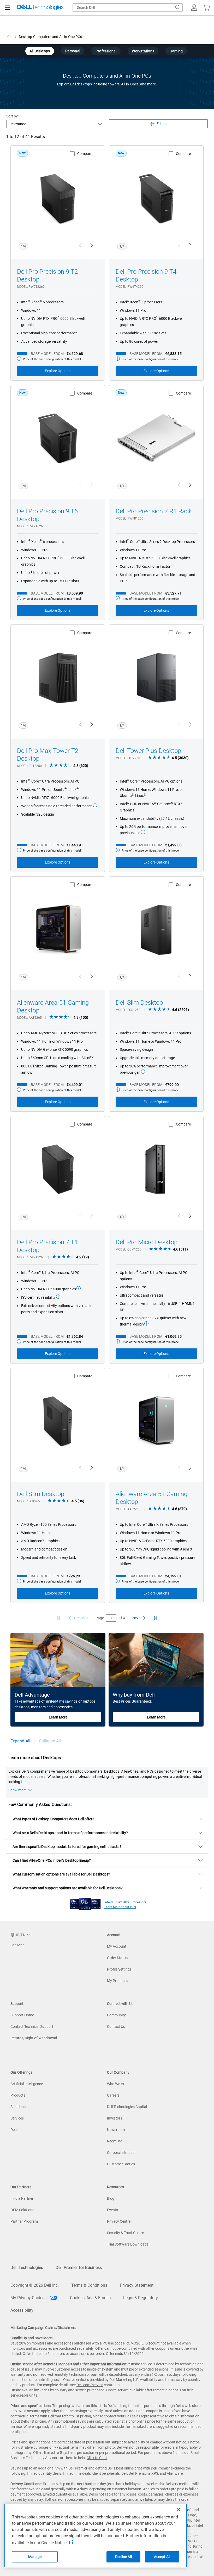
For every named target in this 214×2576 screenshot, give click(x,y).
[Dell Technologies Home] (40, 8)
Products (18, 2095)
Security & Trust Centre (125, 2233)
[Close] (179, 2509)
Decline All (123, 2557)
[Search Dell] (178, 8)
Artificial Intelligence (27, 2084)
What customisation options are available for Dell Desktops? (61, 1874)
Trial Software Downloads (128, 2244)
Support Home (22, 2015)
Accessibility (22, 2310)
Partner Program (24, 2221)
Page (100, 1618)
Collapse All (50, 1741)
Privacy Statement (137, 2285)
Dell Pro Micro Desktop (147, 1242)
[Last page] (156, 1618)
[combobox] (128, 8)
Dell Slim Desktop (139, 1003)
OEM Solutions (22, 2210)
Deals (15, 2130)
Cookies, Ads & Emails (90, 2298)
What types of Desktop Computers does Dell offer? (53, 1819)
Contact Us (116, 2027)
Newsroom (116, 2130)
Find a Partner (22, 2198)
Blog (111, 2198)
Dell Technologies (27, 2268)
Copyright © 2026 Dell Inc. (35, 2285)
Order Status (117, 1958)
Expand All (20, 1741)
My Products (117, 1981)
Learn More (58, 1717)
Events (112, 2210)
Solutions (18, 2107)
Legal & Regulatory (141, 2298)
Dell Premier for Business (79, 2268)
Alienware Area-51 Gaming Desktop (53, 1006)
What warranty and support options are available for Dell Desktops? (68, 1888)
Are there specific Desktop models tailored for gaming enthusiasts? (67, 1847)
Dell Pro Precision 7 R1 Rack (154, 511)
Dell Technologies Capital (127, 2107)
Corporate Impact (121, 2153)
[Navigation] (7, 8)
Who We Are (117, 2084)
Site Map (17, 1945)
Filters (162, 124)
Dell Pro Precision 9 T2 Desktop (47, 276)
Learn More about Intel (120, 1907)
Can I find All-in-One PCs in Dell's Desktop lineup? (52, 1860)
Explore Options (58, 371)
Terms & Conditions (89, 2285)
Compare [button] (85, 154)
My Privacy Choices (29, 2298)
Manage (35, 2557)
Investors (115, 2118)
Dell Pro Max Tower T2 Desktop (48, 755)
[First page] (58, 1618)
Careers (113, 2095)
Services (17, 2118)
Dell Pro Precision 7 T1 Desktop (47, 1246)
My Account (117, 1946)
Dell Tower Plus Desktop (148, 751)
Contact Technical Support (32, 2027)
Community (116, 2015)
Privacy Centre (119, 2221)
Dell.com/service (90, 2385)
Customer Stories (121, 2164)
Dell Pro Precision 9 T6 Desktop (47, 515)
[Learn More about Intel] (85, 1903)
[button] (194, 8)
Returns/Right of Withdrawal (34, 2038)
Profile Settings (119, 1969)
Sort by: (13, 116)
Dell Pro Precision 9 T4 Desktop (146, 276)
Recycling (115, 2141)
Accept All (162, 2557)
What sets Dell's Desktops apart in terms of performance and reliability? (70, 1833)
